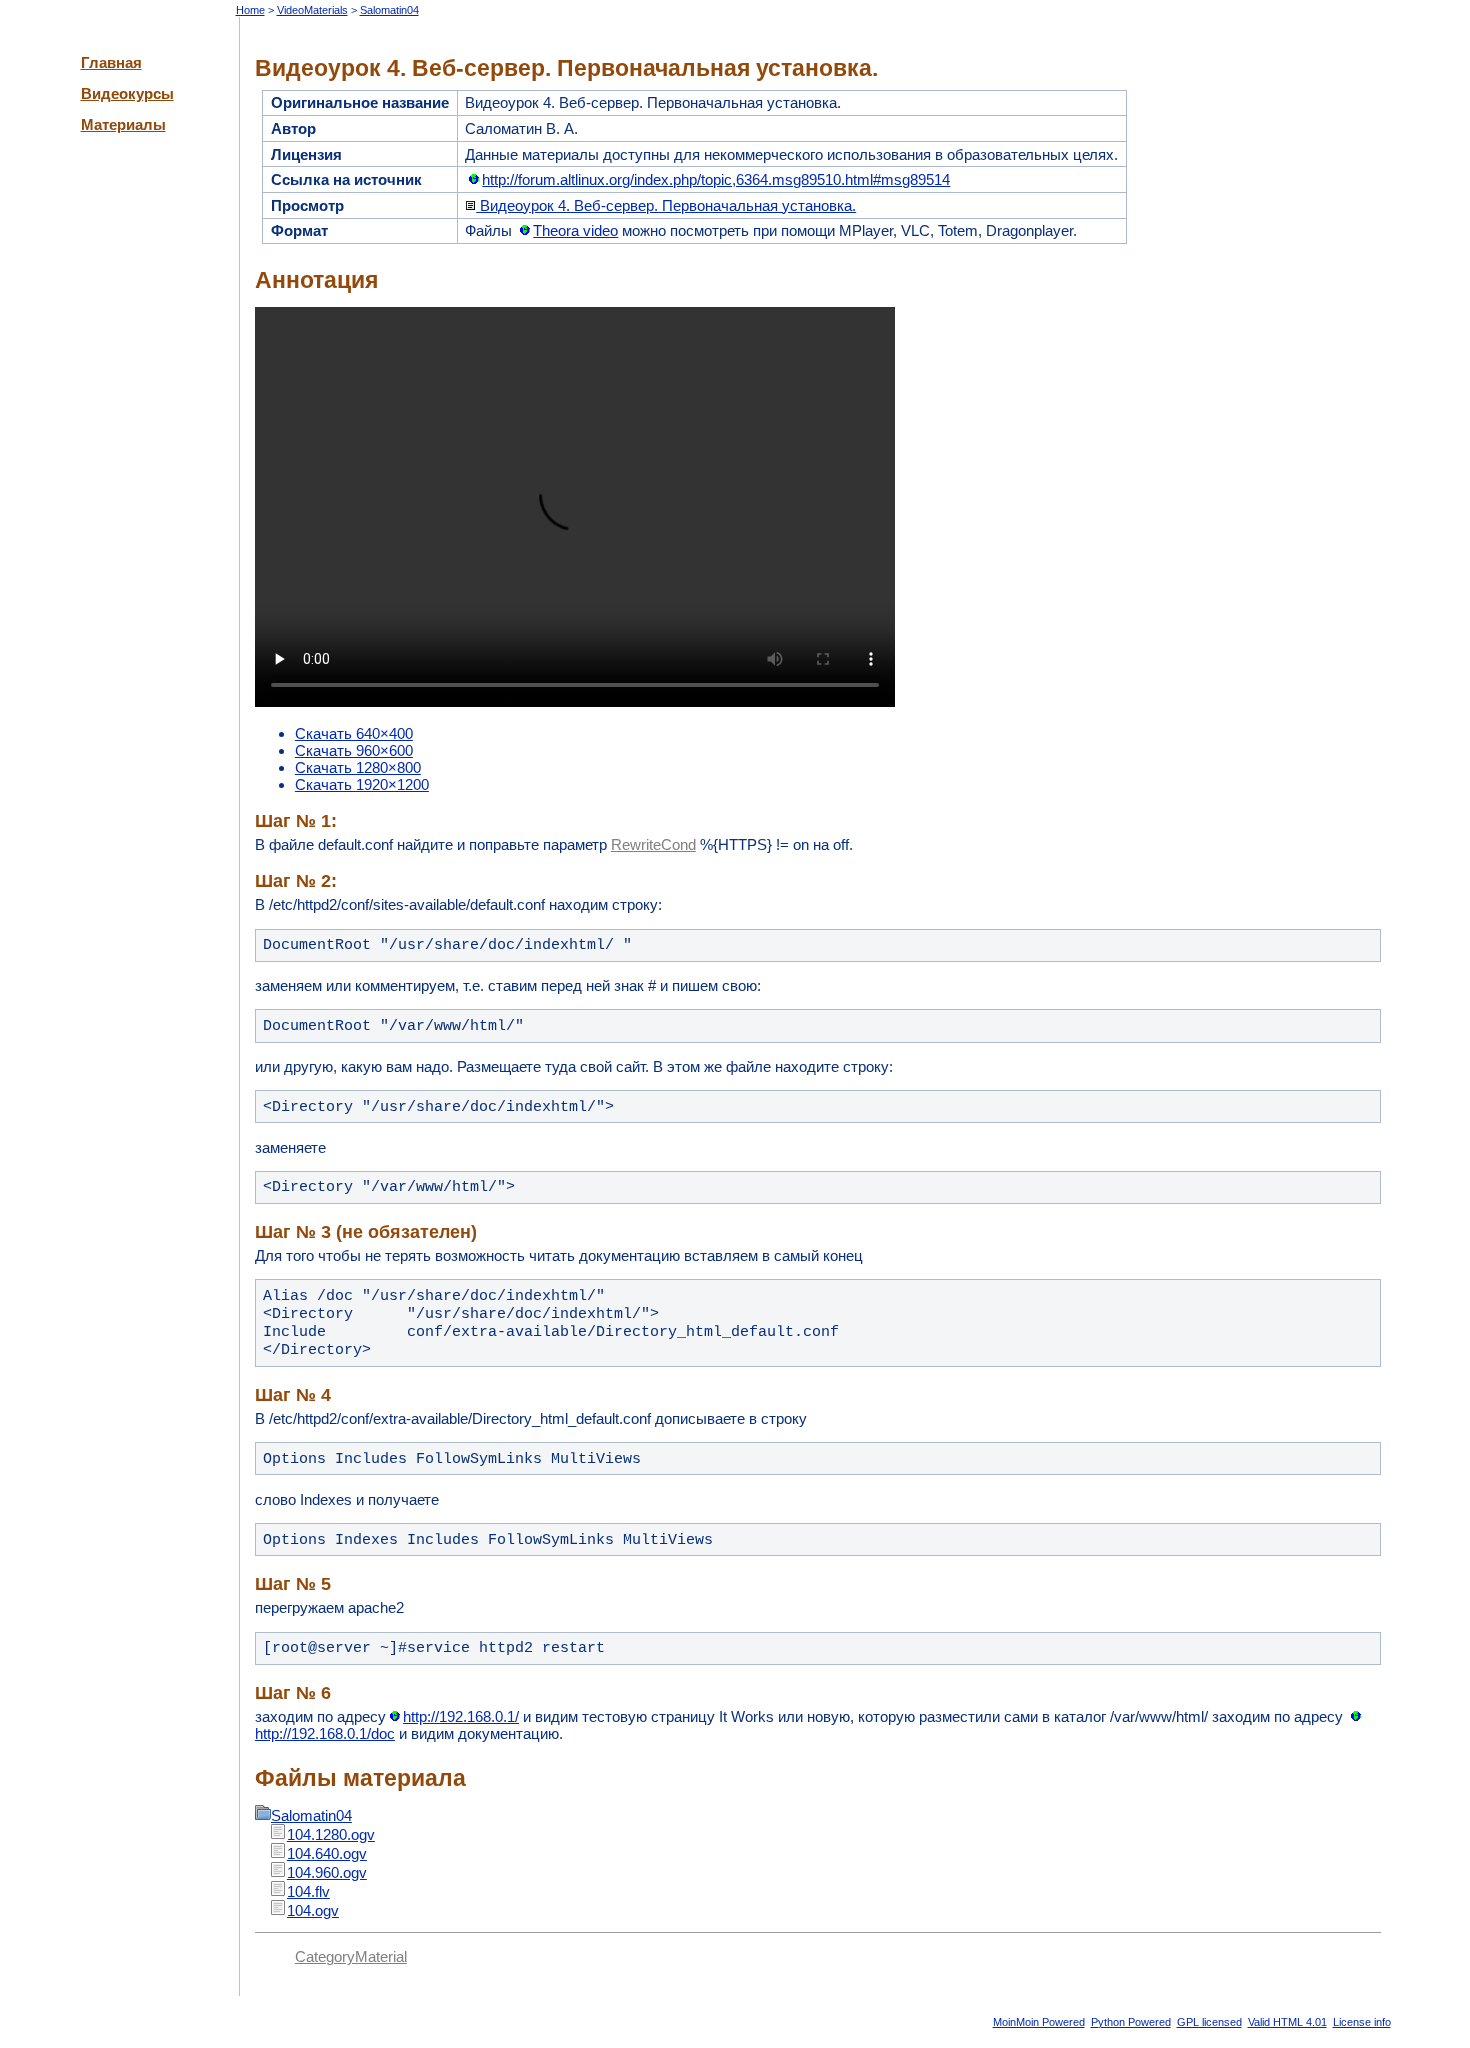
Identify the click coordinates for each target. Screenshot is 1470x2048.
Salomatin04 (389, 10)
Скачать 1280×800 (358, 767)
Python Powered (1131, 2022)
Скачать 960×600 (354, 750)
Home (250, 10)
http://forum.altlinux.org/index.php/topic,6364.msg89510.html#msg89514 (716, 179)
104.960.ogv (327, 1872)
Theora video (575, 230)
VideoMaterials (312, 10)
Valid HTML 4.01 (1287, 2022)
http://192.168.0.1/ (461, 1716)
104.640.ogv (327, 1853)
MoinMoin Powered (1039, 2022)
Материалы (123, 124)
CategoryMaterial (351, 1956)
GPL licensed (1209, 2022)
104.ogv (313, 1910)
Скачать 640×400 (354, 733)
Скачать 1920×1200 (362, 784)
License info (1362, 2022)
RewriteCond (653, 844)
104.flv (308, 1891)
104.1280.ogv (331, 1834)
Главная (111, 62)
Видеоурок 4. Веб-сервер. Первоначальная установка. (666, 205)
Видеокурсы (127, 93)
